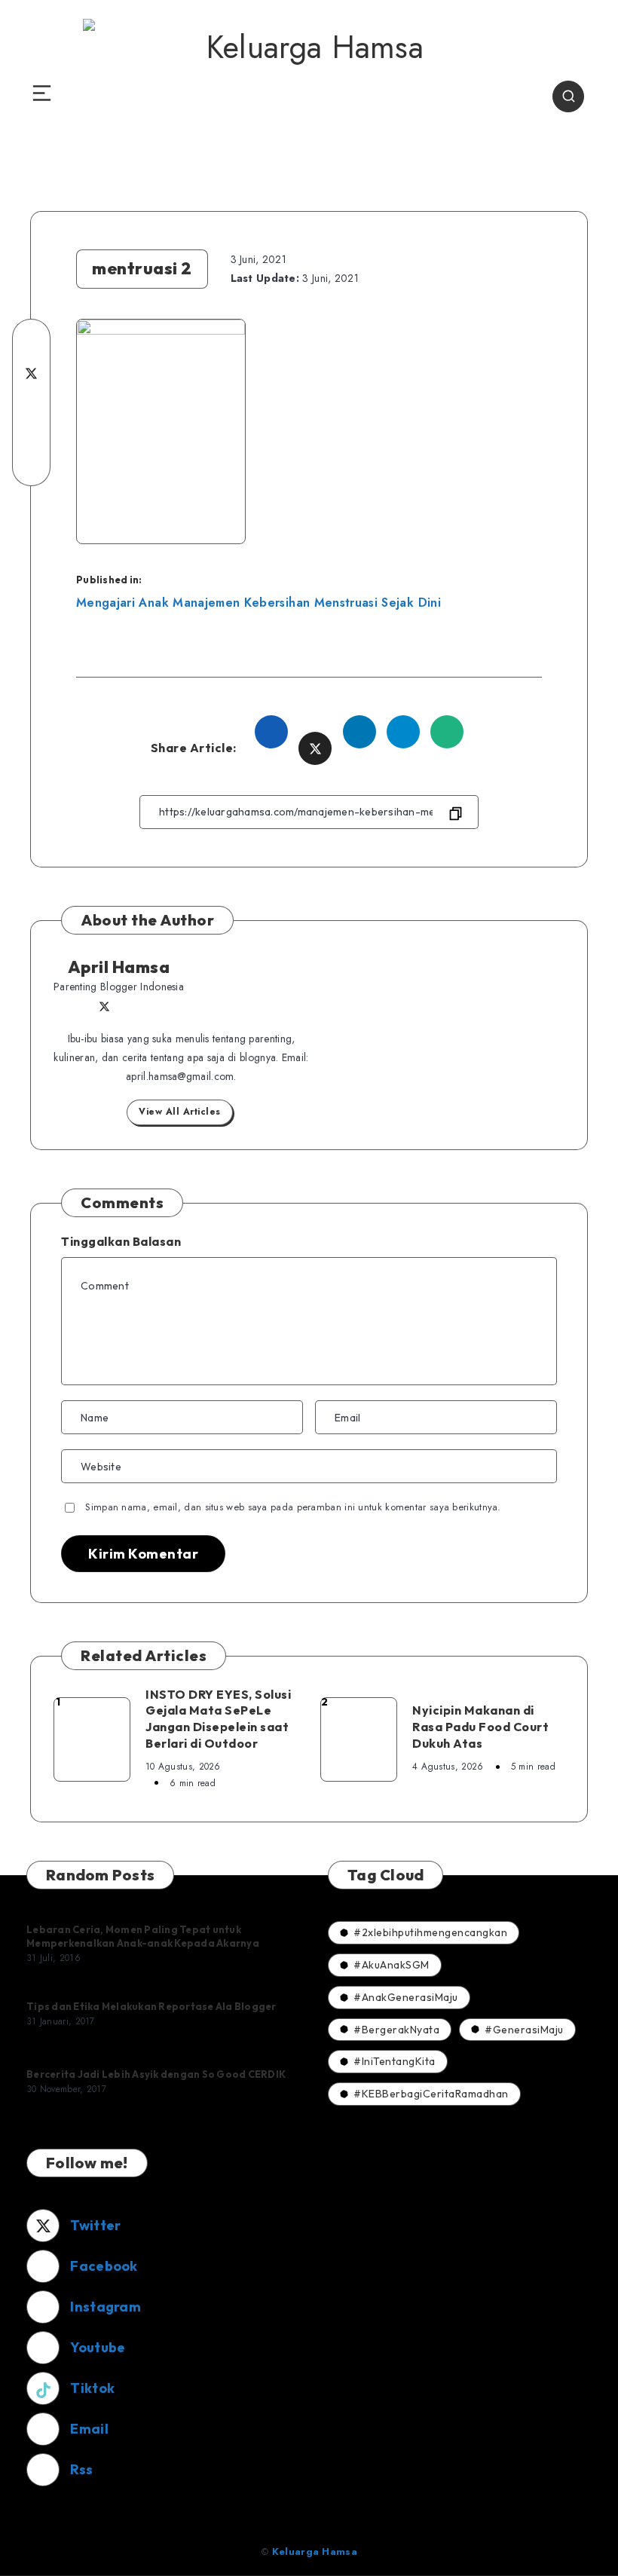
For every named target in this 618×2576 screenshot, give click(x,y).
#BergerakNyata (396, 2030)
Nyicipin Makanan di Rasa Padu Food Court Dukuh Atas (480, 1726)
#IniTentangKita (395, 2061)
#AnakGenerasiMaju (406, 1997)
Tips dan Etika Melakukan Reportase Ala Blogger (151, 2006)
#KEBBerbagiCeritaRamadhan (431, 2094)
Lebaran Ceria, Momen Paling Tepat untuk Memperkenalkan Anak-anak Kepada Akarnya (143, 1936)
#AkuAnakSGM (392, 1965)
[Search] (568, 96)
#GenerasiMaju (524, 2030)
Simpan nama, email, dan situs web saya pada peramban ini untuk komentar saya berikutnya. (293, 1507)
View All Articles (180, 1112)
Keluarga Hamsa (315, 2552)
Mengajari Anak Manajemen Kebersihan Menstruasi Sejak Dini (259, 603)
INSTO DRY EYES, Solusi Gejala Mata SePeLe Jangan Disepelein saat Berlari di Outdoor (218, 1719)
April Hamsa (119, 967)
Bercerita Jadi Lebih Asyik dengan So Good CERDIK (156, 2074)
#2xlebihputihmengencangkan (430, 1932)
